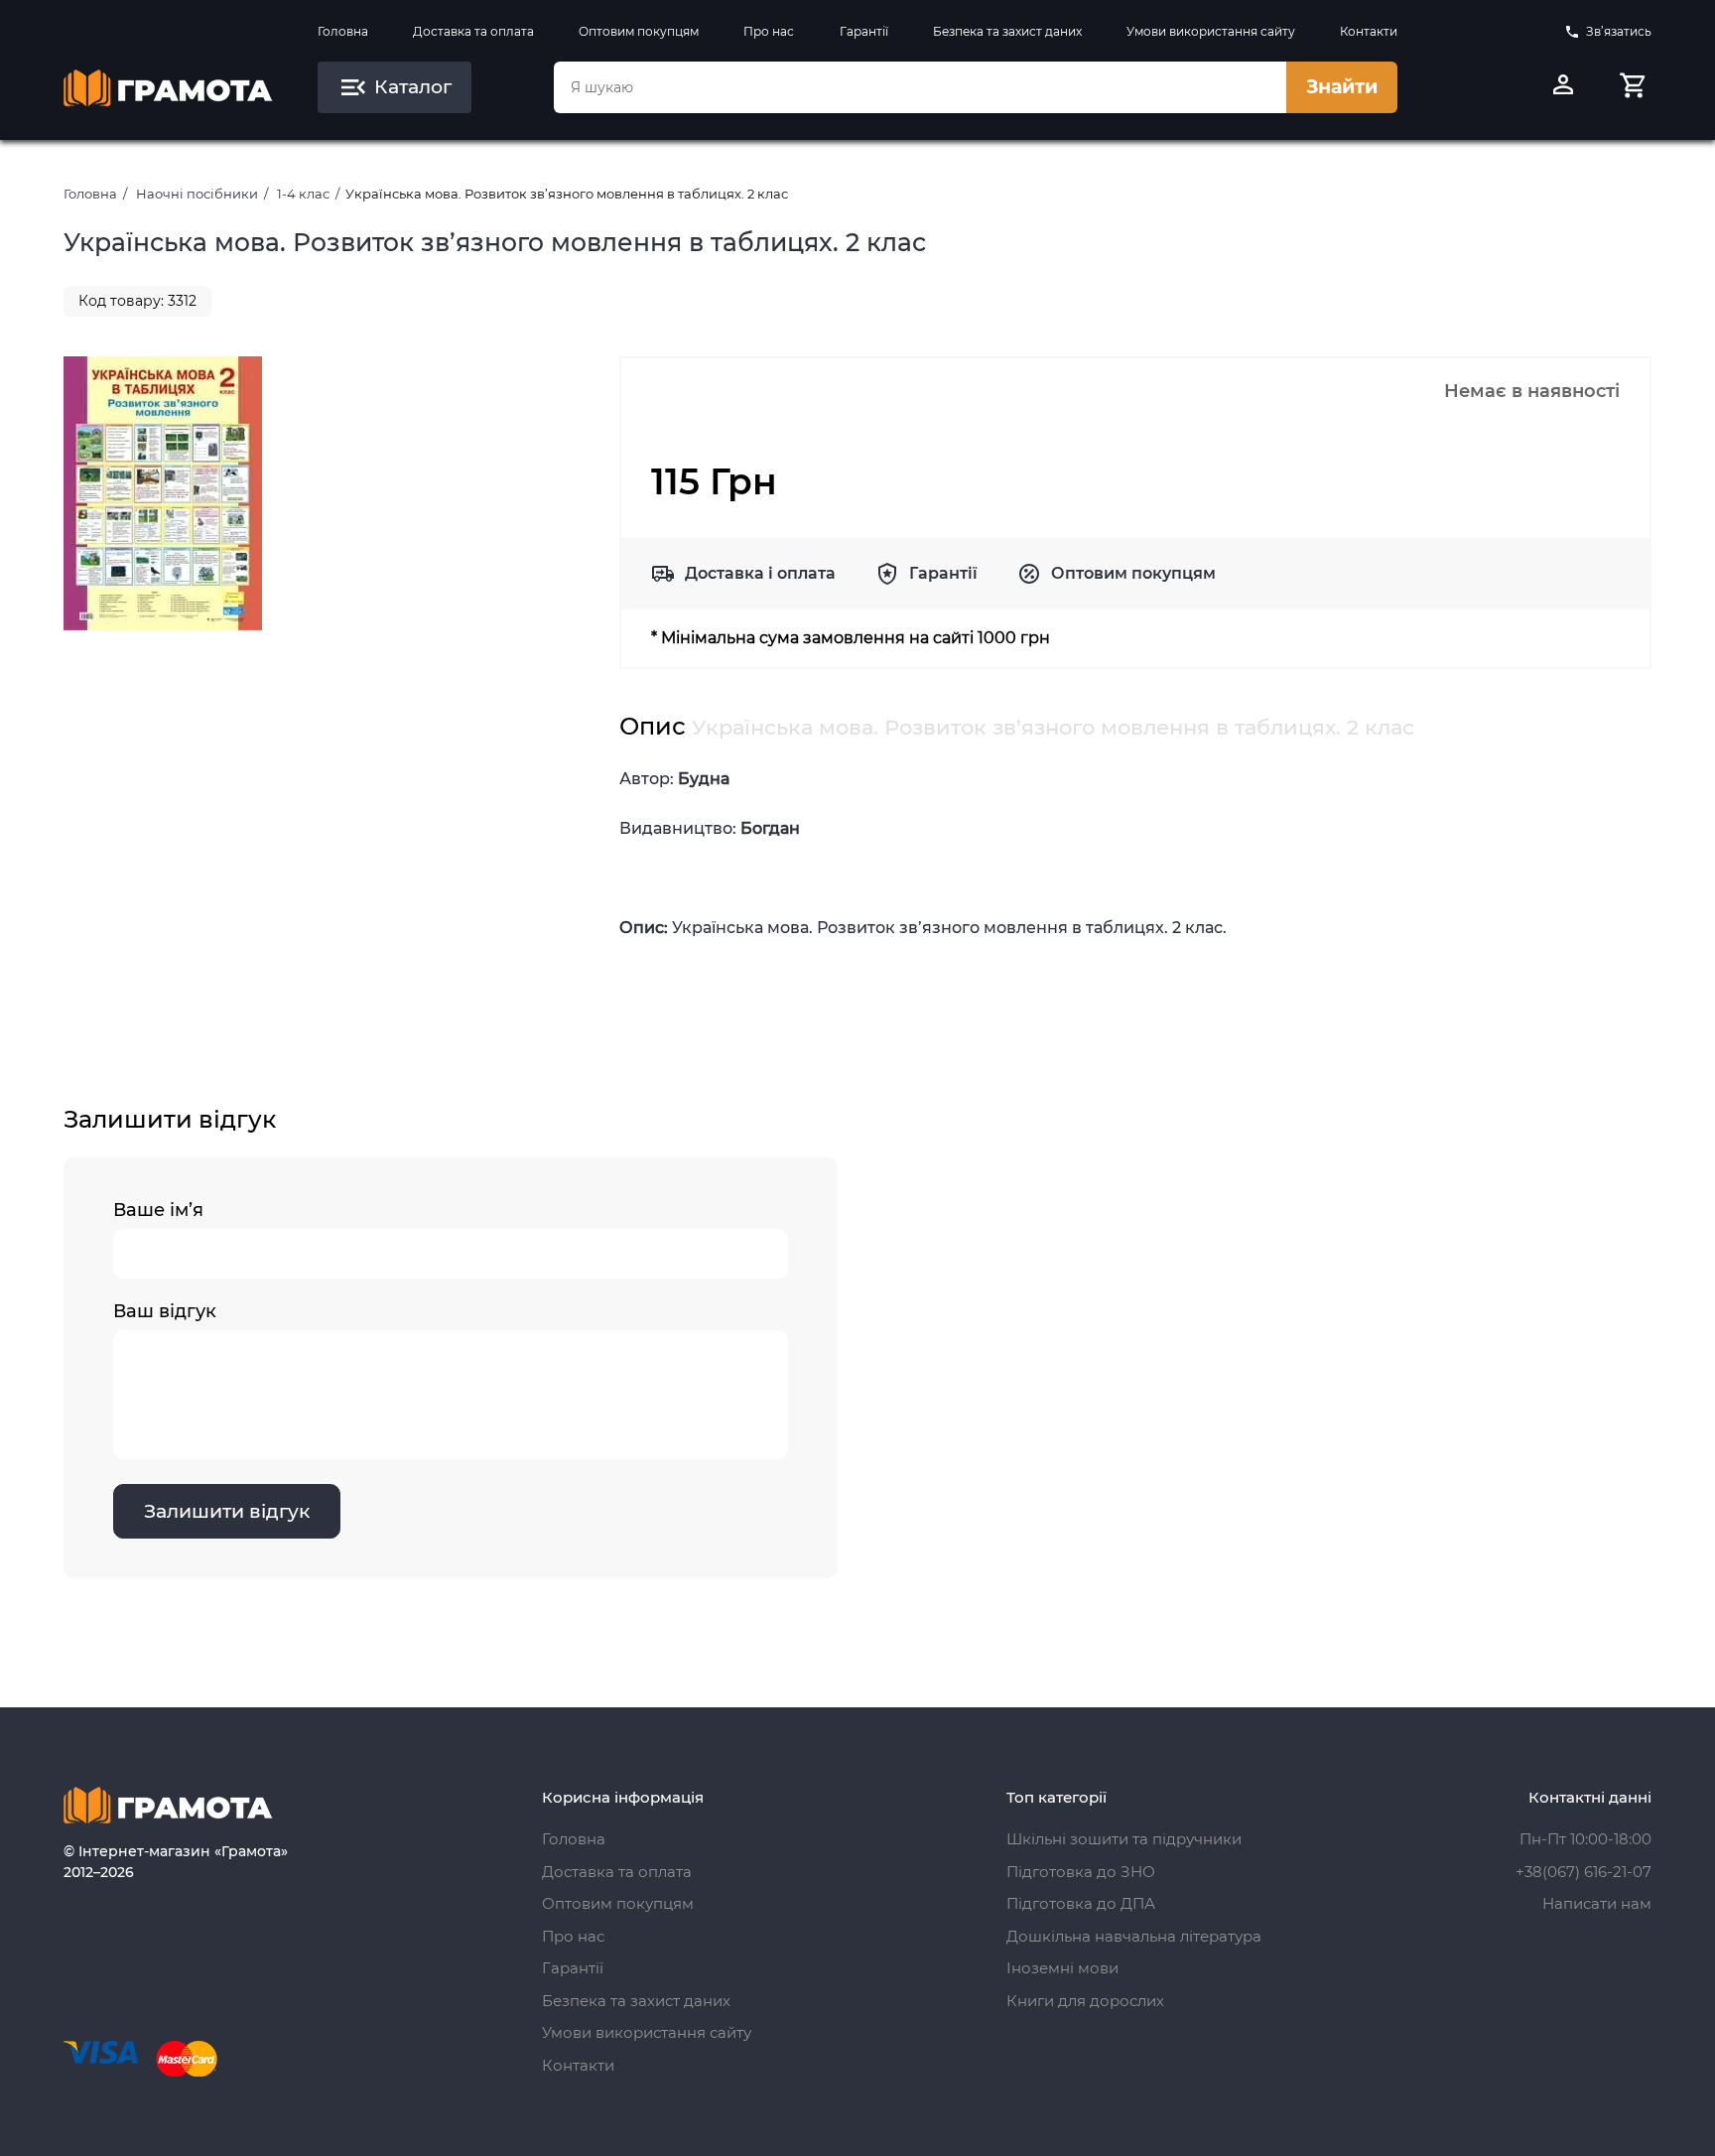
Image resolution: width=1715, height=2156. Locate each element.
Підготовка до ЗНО (1081, 1872)
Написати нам (1597, 1903)
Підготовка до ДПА (1081, 1903)
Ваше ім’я (158, 1210)
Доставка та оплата (473, 31)
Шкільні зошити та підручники (1124, 1839)
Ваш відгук (165, 1311)
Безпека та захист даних (1007, 31)
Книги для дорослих (1085, 2001)
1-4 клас (303, 194)
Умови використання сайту (1211, 31)
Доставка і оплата (760, 573)
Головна (343, 31)
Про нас (769, 31)
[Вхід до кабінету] (1563, 87)
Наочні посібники (197, 194)
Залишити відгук (227, 1511)
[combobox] (920, 87)
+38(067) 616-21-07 (1583, 1872)
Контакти (1369, 31)
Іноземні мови (1062, 1968)
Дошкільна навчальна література (1134, 1936)
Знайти (1342, 87)
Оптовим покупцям (639, 31)
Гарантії (864, 31)
